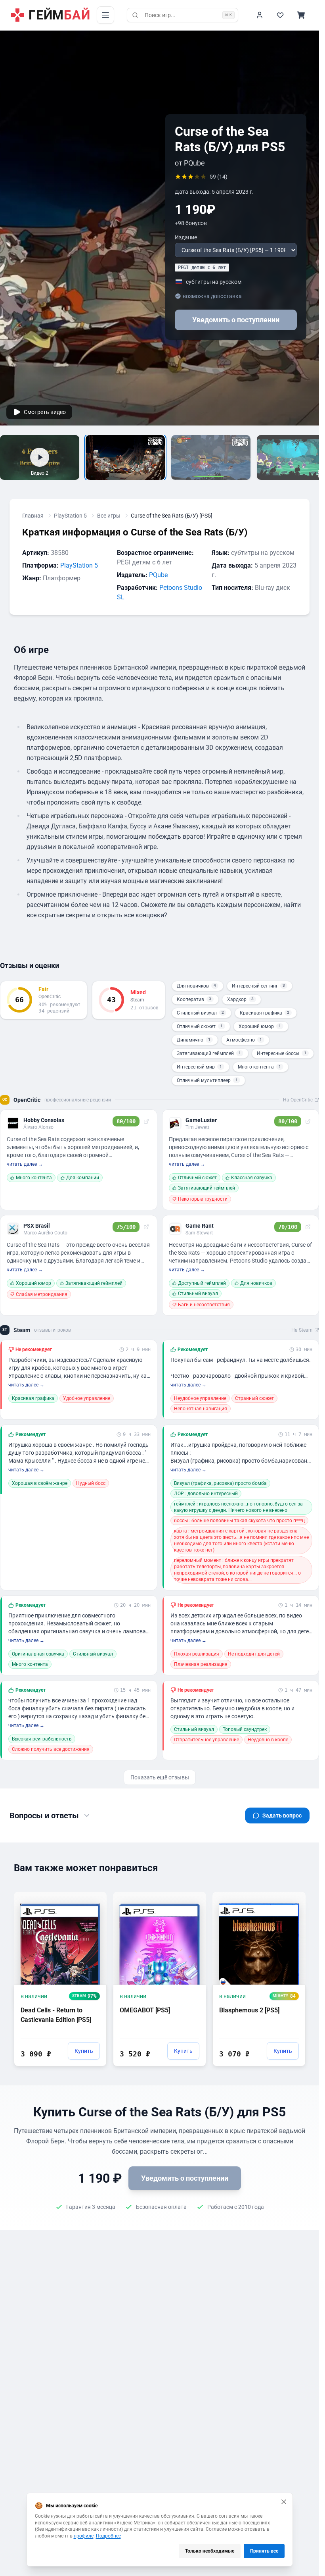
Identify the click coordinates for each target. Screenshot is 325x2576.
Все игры (109, 516)
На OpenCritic (298, 1100)
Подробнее (108, 2536)
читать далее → (25, 1164)
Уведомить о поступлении (236, 320)
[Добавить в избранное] (93, 1897)
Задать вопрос (282, 1816)
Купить (84, 2051)
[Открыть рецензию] (146, 1121)
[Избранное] (280, 15)
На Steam (302, 1330)
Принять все (264, 2551)
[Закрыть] (284, 2502)
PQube (158, 575)
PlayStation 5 (70, 516)
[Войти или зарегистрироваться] (260, 15)
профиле (84, 2536)
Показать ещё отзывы (160, 1777)
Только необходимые (210, 2551)
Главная (33, 516)
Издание (186, 237)
